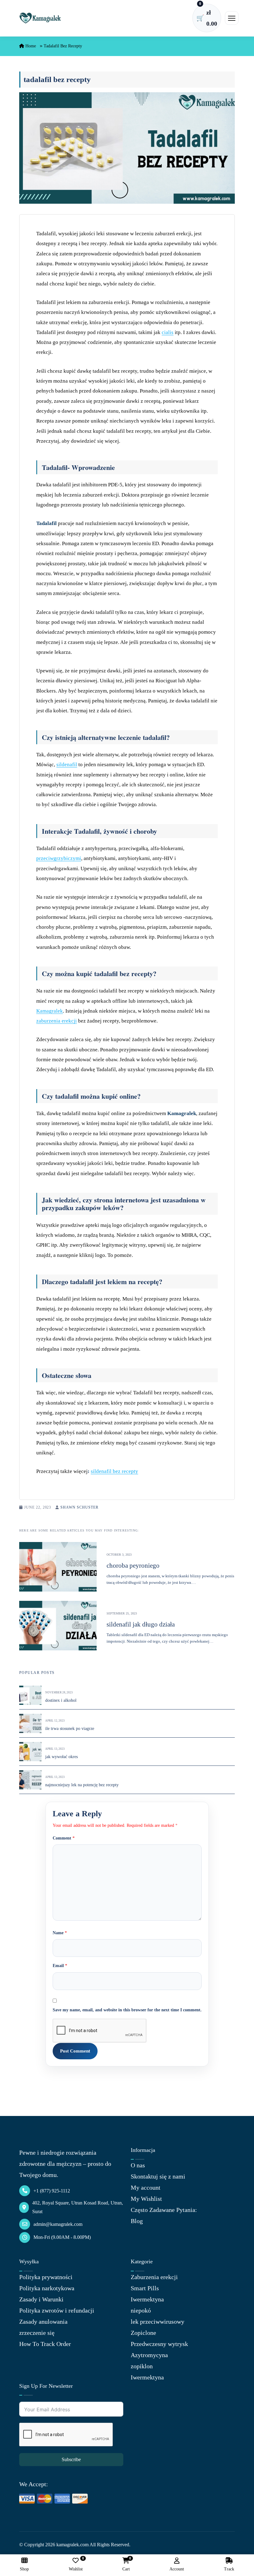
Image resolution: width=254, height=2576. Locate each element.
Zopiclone (143, 2333)
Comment (64, 1838)
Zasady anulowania (43, 2322)
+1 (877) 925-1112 (52, 2191)
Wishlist (76, 2564)
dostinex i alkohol (61, 1700)
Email (60, 1966)
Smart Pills (145, 2288)
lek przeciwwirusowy (158, 2322)
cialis (168, 332)
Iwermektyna (147, 2299)
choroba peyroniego (133, 1566)
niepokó (141, 2310)
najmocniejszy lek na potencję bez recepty (82, 1785)
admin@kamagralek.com (58, 2224)
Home (30, 46)
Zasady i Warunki (41, 2299)
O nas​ (138, 2165)
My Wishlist (146, 2199)
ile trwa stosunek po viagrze (70, 1729)
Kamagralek (50, 1011)
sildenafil (67, 765)
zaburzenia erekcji (57, 1021)
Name (60, 1933)
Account (177, 2569)
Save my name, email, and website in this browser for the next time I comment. (127, 2010)
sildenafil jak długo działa (141, 1624)
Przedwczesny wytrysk (159, 2344)
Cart (126, 2564)
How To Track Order (45, 2344)
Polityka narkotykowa (47, 2288)
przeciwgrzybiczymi (59, 858)
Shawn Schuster (79, 1507)
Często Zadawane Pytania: (164, 2210)
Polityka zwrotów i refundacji (57, 2310)
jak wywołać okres (61, 1757)
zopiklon (142, 2366)
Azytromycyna (149, 2355)
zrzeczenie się (37, 2333)
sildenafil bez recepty (114, 1471)
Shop (24, 2569)
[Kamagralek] (40, 18)
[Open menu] (232, 18)
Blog (137, 2221)
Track (229, 2569)
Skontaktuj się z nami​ (158, 2176)
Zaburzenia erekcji (154, 2277)
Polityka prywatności (46, 2277)
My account (146, 2187)
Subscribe (71, 2459)
